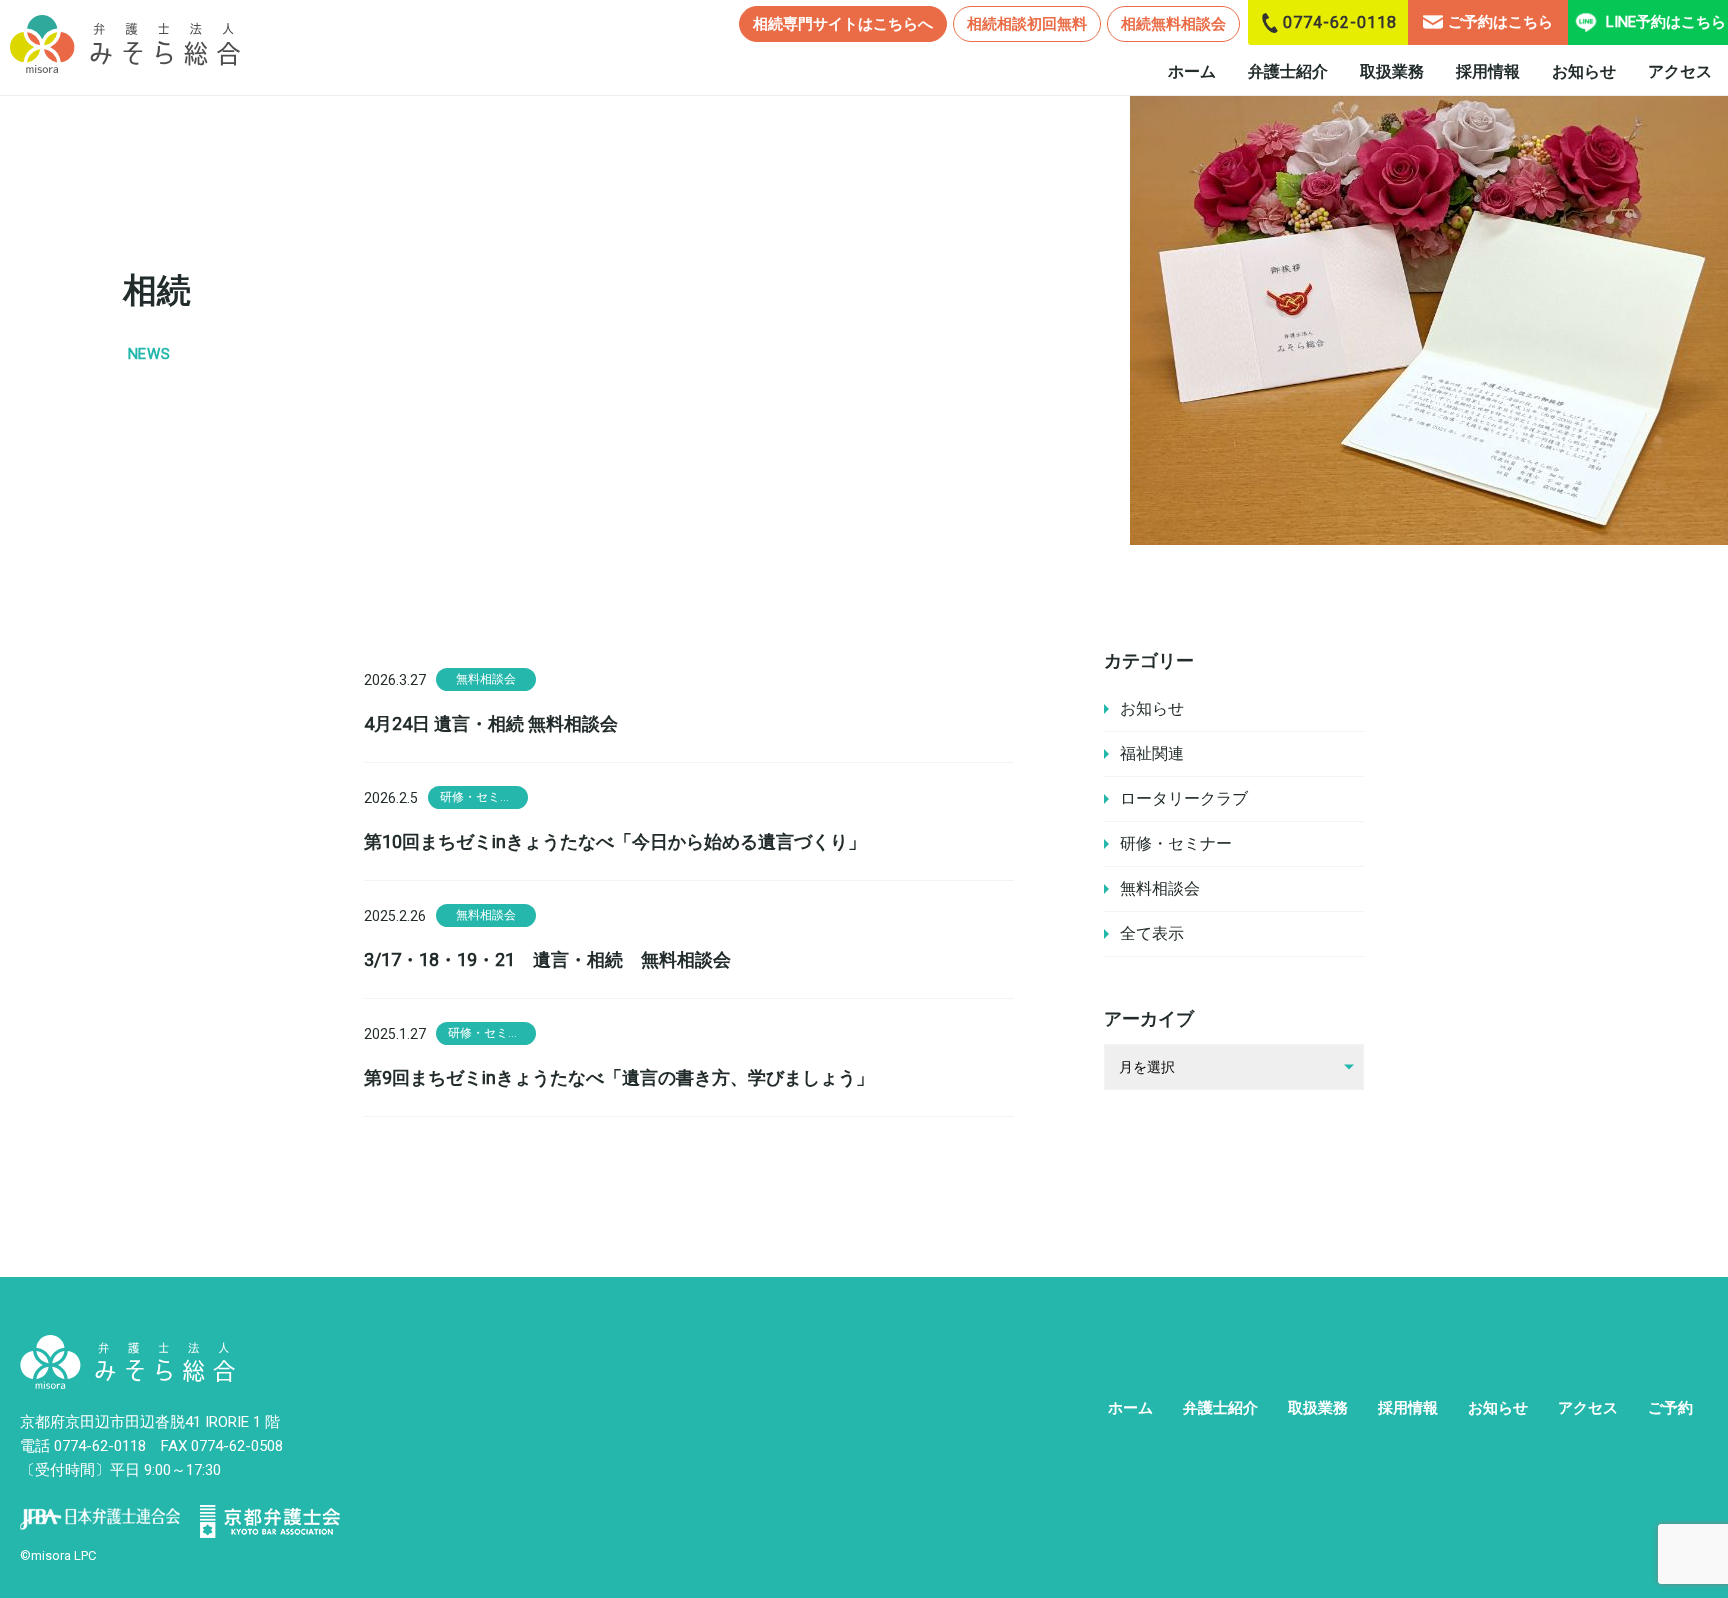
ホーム (1192, 71)
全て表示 (1152, 933)
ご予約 (1670, 1408)
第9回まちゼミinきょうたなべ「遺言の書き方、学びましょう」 (619, 1077)
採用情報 (1488, 71)
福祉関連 (1152, 753)
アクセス (1680, 71)
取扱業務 (1392, 71)
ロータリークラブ (1184, 798)
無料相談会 (1160, 888)
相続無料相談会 (1173, 24)
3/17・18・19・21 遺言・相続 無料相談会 (547, 959)
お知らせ (1584, 71)
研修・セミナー (1176, 843)
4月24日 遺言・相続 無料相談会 (491, 723)
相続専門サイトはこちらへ (843, 24)
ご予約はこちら (1500, 22)
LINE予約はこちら (1666, 22)
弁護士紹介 (1288, 71)
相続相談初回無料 (1027, 24)
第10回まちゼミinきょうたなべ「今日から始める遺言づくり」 (615, 841)
